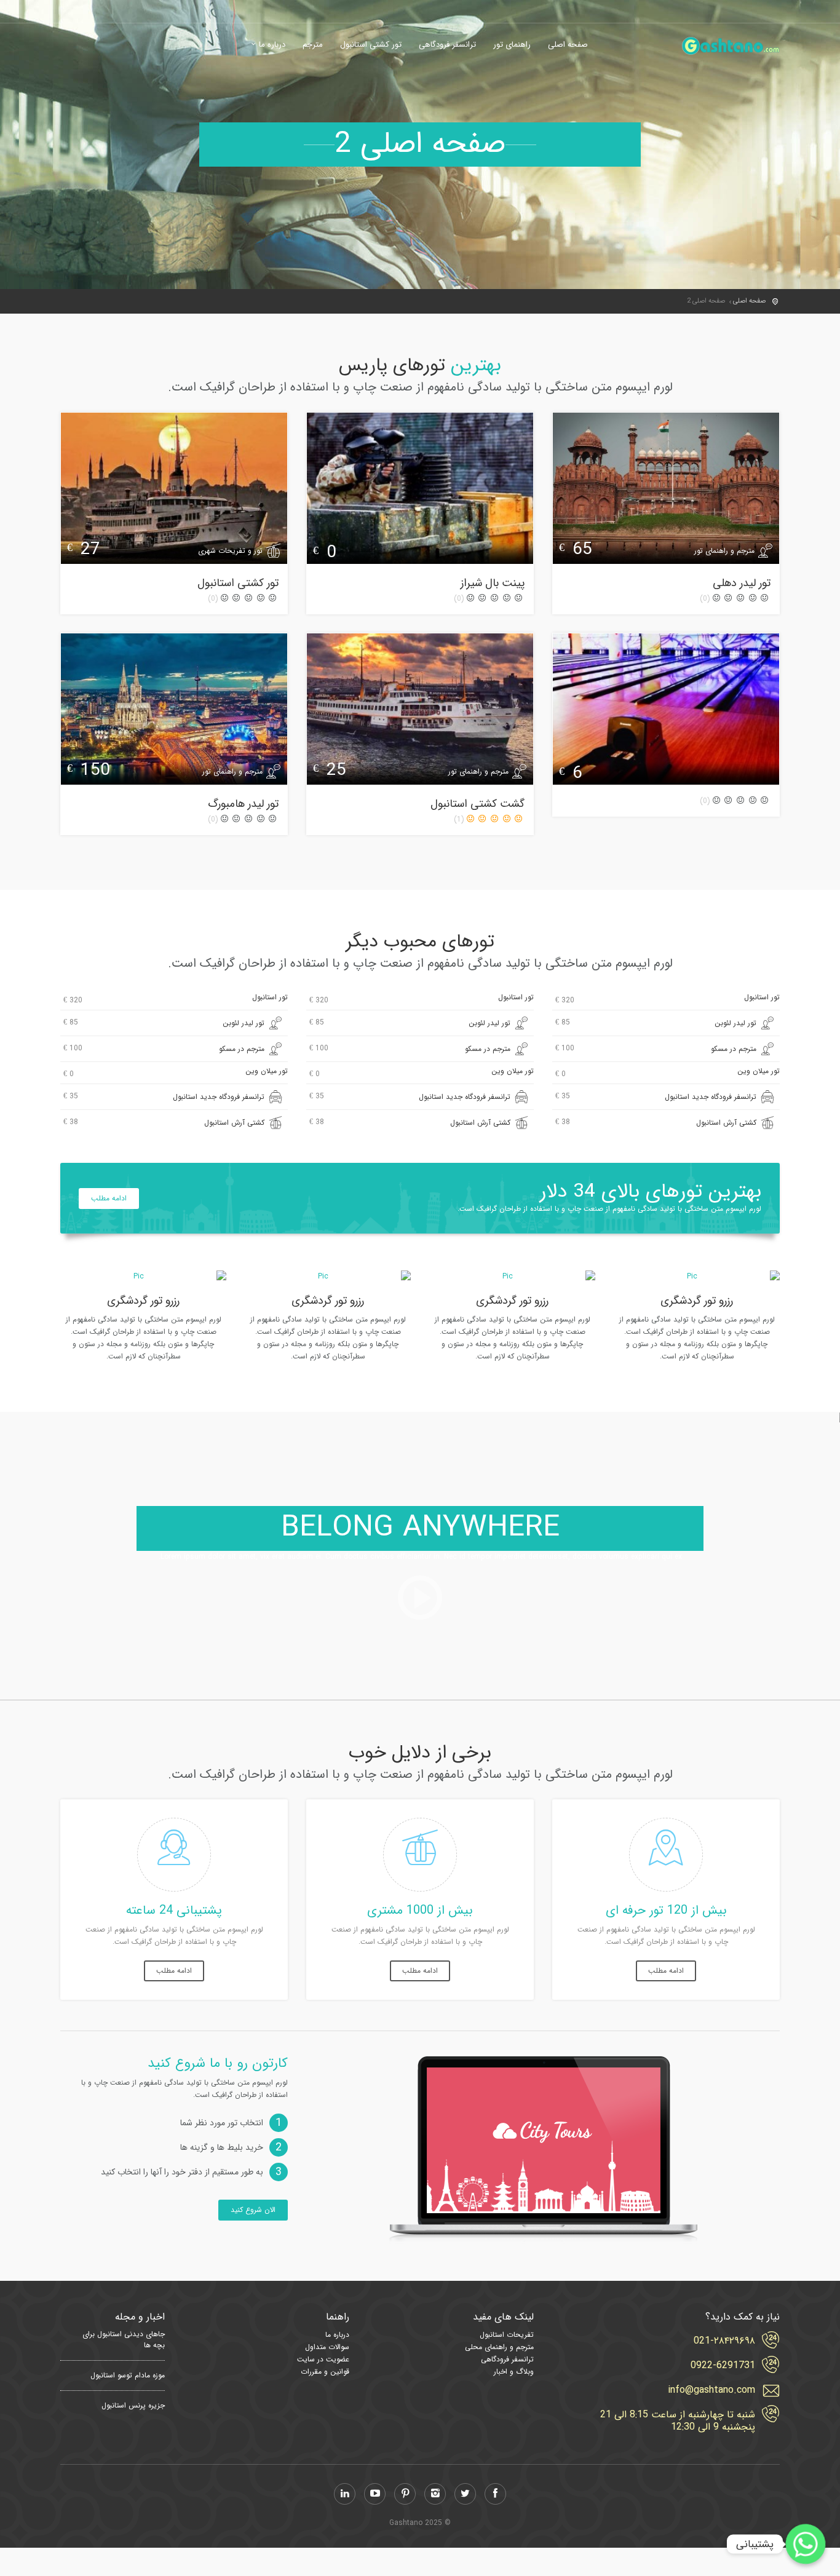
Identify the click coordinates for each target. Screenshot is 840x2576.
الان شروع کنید (253, 2210)
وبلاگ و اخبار (514, 2372)
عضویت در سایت (323, 2359)
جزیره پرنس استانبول (133, 2406)
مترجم (313, 45)
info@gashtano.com (711, 2390)
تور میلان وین (668, 1072)
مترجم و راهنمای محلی (499, 2347)
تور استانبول (668, 999)
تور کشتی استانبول (371, 45)
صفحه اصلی (568, 45)
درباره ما (272, 45)
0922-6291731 (723, 2366)
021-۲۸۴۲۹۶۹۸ (724, 2341)
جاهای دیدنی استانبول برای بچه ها (124, 2340)
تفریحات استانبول (507, 2335)
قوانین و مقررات (325, 2372)
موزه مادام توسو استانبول (128, 2376)
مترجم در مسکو (656, 1048)
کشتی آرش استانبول (656, 1122)
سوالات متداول (327, 2347)
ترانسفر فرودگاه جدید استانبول (656, 1096)
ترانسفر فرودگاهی (447, 45)
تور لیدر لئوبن (656, 1023)
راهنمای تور (512, 45)
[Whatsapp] (806, 2544)
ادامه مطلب (109, 1198)
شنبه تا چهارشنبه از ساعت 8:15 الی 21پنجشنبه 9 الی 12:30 (678, 2421)
